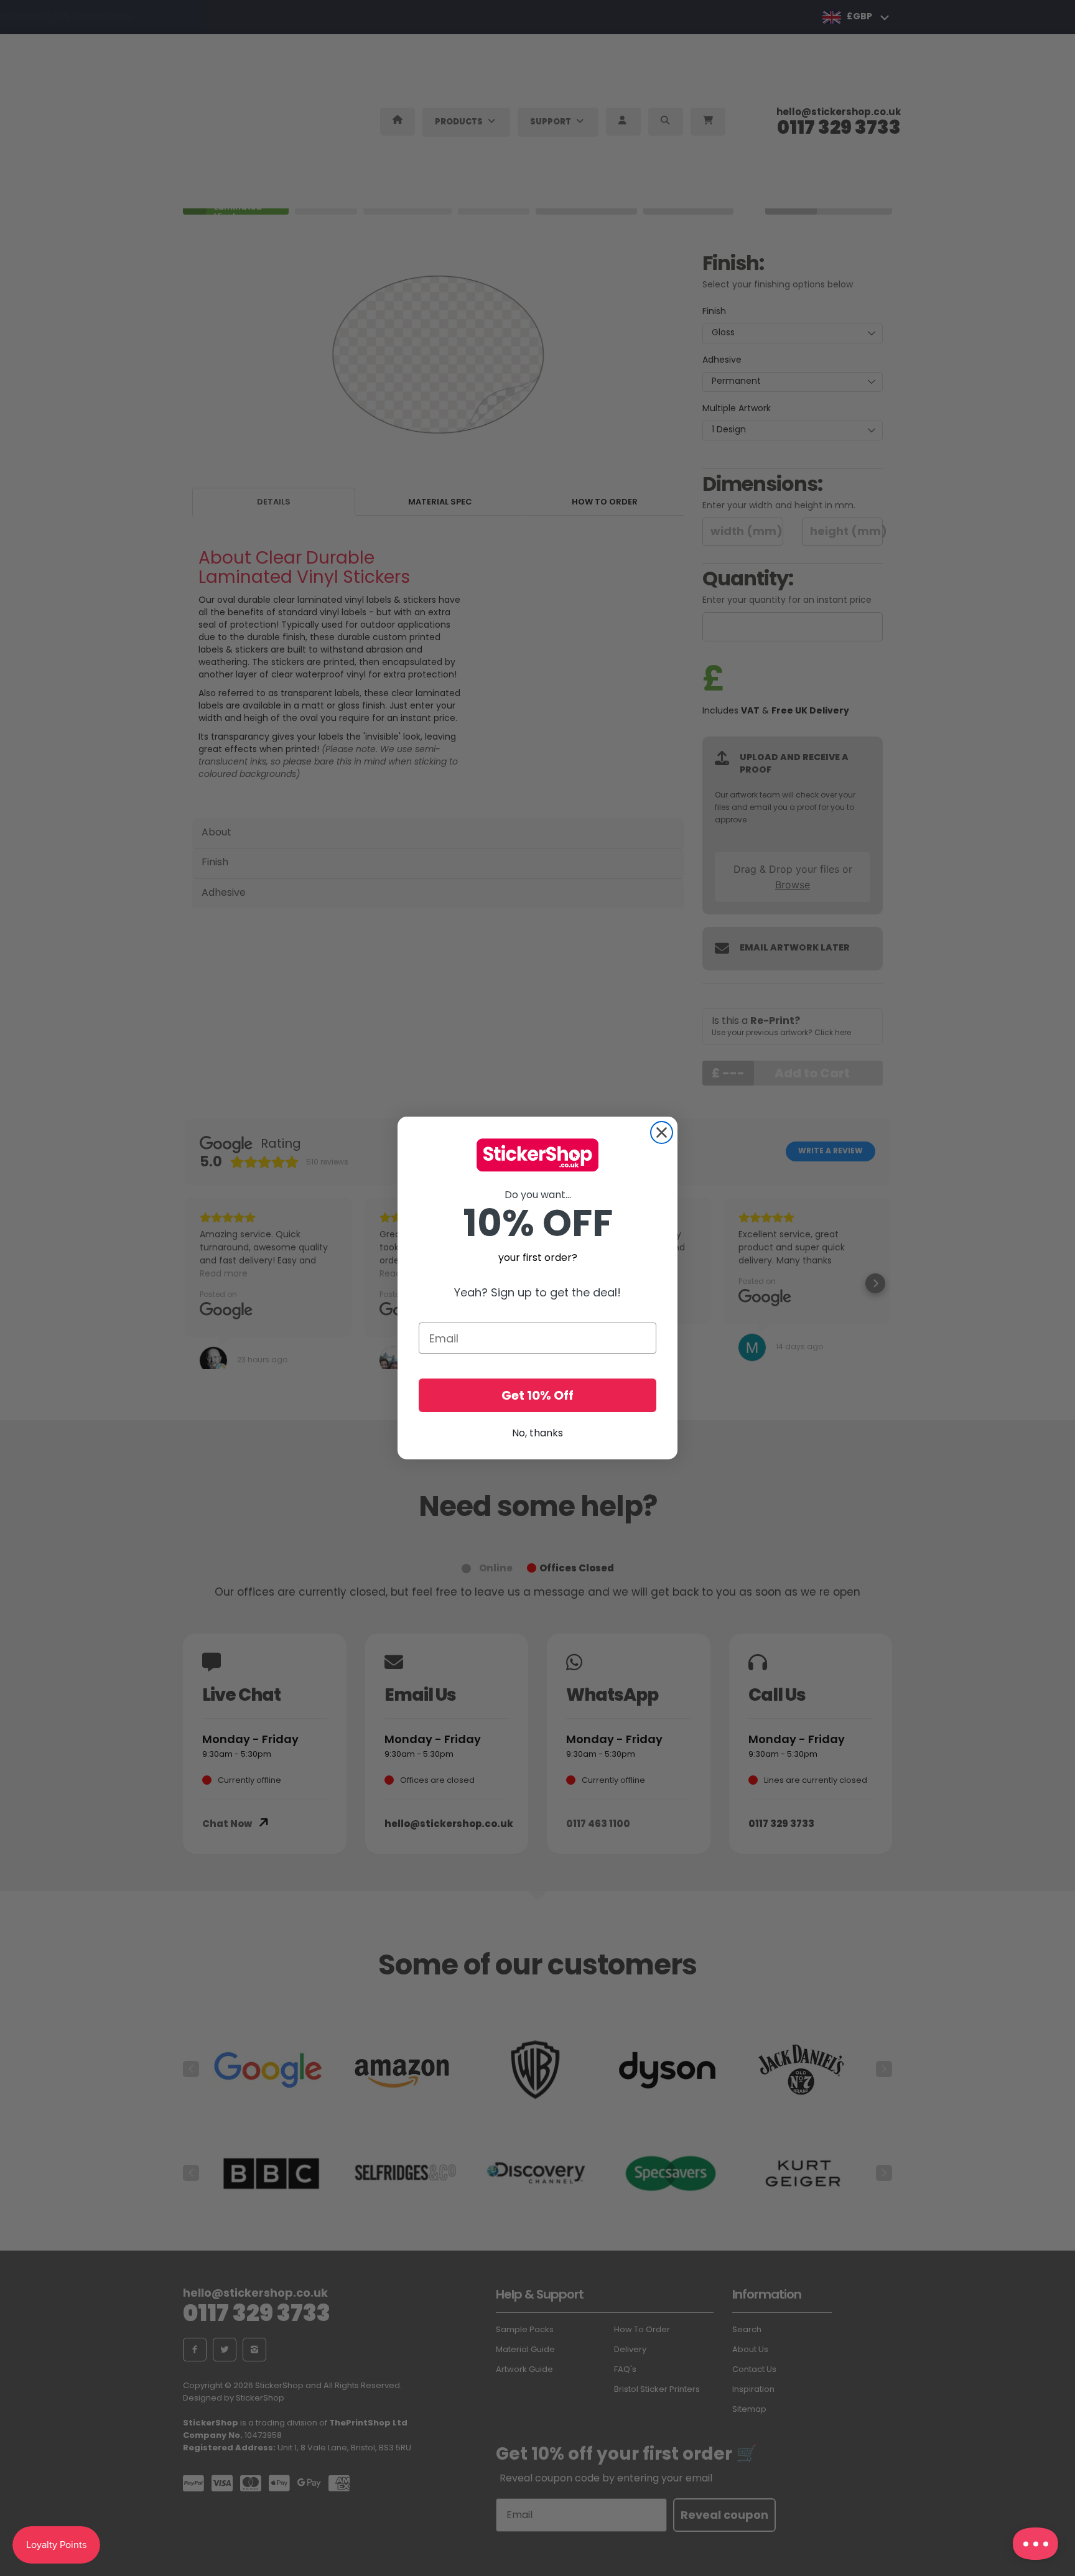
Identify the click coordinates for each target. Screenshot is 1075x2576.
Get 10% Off (537, 1395)
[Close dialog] (662, 1132)
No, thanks (537, 1433)
